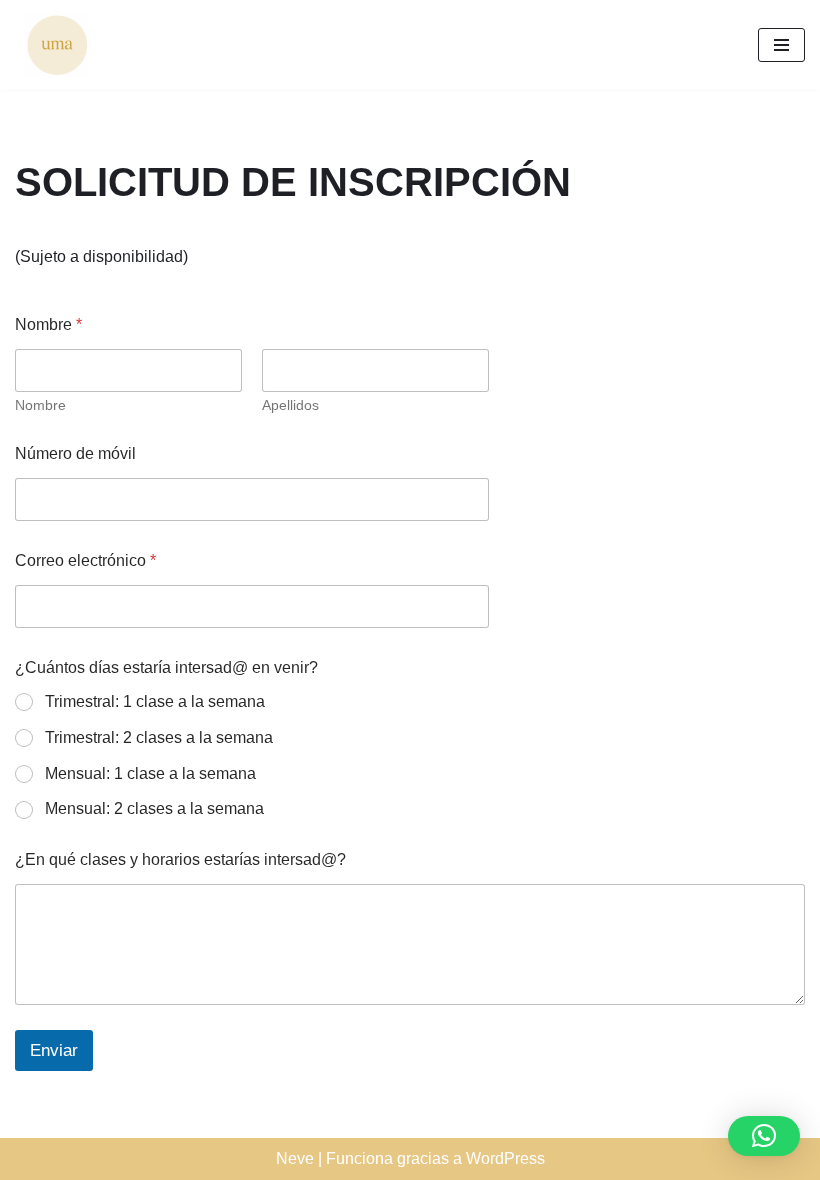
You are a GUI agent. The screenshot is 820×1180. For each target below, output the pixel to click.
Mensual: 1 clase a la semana (150, 773)
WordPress (505, 1158)
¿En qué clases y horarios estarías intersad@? (180, 859)
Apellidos (290, 405)
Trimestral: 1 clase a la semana (155, 701)
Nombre (40, 405)
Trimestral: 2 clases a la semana (159, 737)
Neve (295, 1158)
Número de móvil (75, 453)
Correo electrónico (85, 560)
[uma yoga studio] (52, 45)
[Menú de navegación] (781, 45)
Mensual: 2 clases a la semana (154, 808)
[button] (764, 1136)
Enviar (54, 1050)
